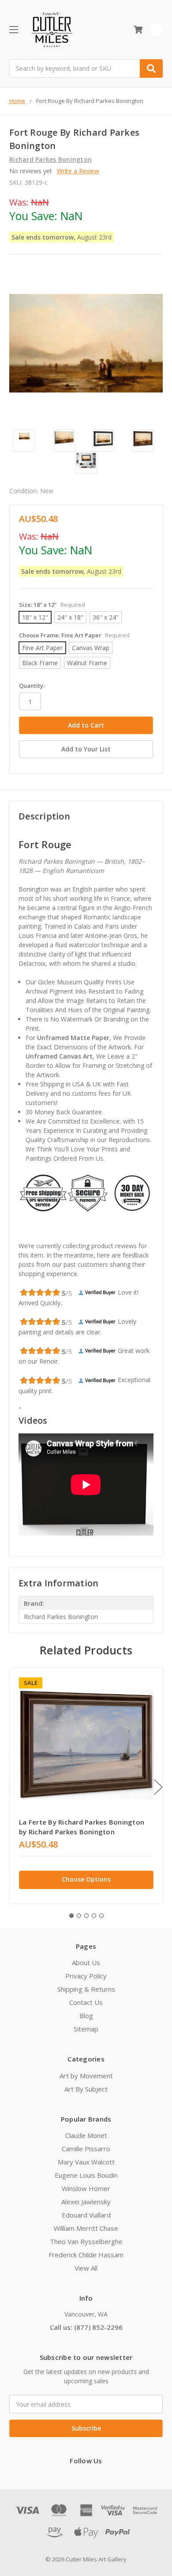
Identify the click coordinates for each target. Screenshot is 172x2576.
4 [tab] (94, 1916)
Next (158, 1787)
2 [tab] (79, 1916)
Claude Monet (86, 2135)
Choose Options (86, 1879)
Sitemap (86, 2029)
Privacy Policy (86, 1976)
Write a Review (78, 171)
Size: (52, 605)
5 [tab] (101, 1916)
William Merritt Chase (86, 2228)
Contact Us (86, 2002)
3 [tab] (86, 1916)
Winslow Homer (86, 2188)
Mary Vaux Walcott (86, 2162)
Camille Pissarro (86, 2149)
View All (86, 2268)
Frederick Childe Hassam (86, 2255)
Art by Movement (86, 2076)
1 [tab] (71, 1916)
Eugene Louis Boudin (86, 2175)
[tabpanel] (86, 1786)
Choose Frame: (74, 635)
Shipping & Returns (86, 1989)
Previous (11, 1787)
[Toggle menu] (13, 29)
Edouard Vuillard (86, 2215)
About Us (86, 1962)
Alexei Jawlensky (86, 2202)
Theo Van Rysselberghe (86, 2241)
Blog (86, 2016)
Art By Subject (86, 2089)
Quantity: (32, 686)
